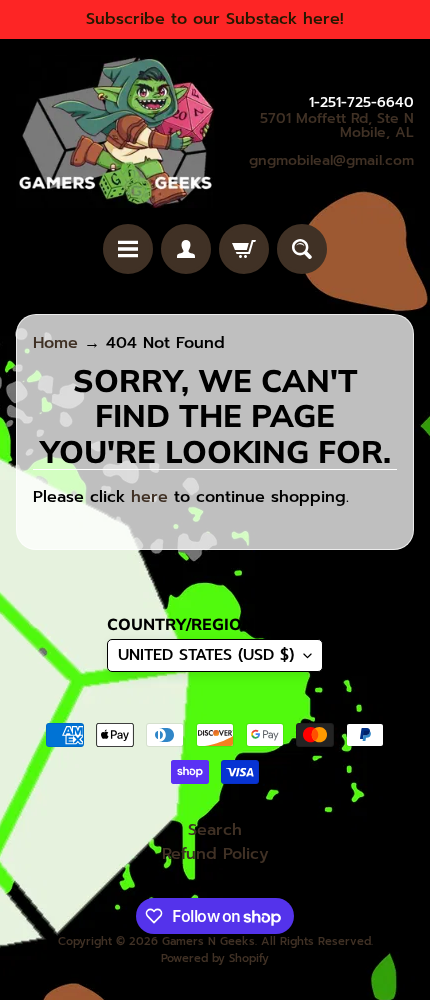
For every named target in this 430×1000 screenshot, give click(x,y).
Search (215, 830)
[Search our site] (302, 249)
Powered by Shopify (215, 958)
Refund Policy (215, 854)
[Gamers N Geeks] (115, 131)
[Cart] (244, 249)
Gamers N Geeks (208, 941)
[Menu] (128, 249)
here (149, 497)
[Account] (186, 249)
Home (55, 343)
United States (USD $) (206, 655)
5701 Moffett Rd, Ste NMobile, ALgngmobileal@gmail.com (331, 140)
